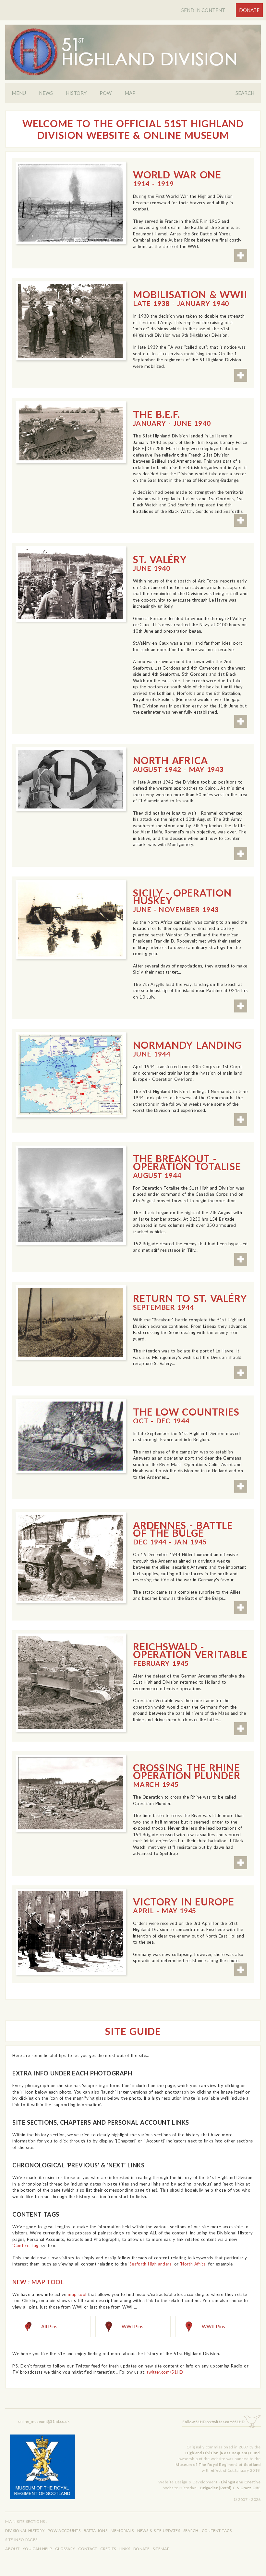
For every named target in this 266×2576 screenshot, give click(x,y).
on (213, 2422)
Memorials (122, 2531)
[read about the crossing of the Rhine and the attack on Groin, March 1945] (71, 1793)
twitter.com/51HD (165, 2372)
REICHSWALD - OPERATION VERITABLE (190, 1654)
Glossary (65, 2549)
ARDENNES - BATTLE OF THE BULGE (183, 1532)
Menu (19, 93)
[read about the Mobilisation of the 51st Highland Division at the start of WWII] (71, 321)
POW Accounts (64, 2531)
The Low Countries (186, 1415)
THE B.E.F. (172, 418)
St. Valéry (160, 563)
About (12, 2549)
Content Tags (217, 2531)
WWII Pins (213, 2326)
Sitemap (161, 2549)
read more (241, 255)
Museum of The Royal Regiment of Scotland (218, 2464)
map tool (77, 2294)
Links (125, 2549)
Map (130, 93)
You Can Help (37, 2549)
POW (106, 93)
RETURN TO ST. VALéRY (190, 1302)
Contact (88, 2549)
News (46, 93)
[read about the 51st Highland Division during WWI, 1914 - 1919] (71, 203)
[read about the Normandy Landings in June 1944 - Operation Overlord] (71, 1075)
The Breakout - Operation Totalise (187, 1166)
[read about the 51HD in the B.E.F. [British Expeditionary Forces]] (71, 432)
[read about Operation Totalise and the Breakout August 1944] (71, 1195)
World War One (177, 178)
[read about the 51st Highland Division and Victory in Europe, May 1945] (71, 1932)
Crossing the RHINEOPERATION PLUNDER (187, 1775)
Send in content (203, 10)
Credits (108, 2549)
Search (245, 93)
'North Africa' (193, 2264)
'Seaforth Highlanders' (151, 2264)
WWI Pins (133, 2326)
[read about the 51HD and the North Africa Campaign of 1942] (71, 779)
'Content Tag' (26, 2245)
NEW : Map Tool (38, 2282)
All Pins (49, 2326)
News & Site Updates (159, 2531)
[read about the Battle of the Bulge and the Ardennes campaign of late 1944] (71, 1558)
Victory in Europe (184, 1905)
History (76, 93)
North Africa (178, 764)
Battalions (96, 2531)
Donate (249, 10)
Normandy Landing (187, 1048)
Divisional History (25, 2531)
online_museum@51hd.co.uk (44, 2421)
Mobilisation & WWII (190, 298)
